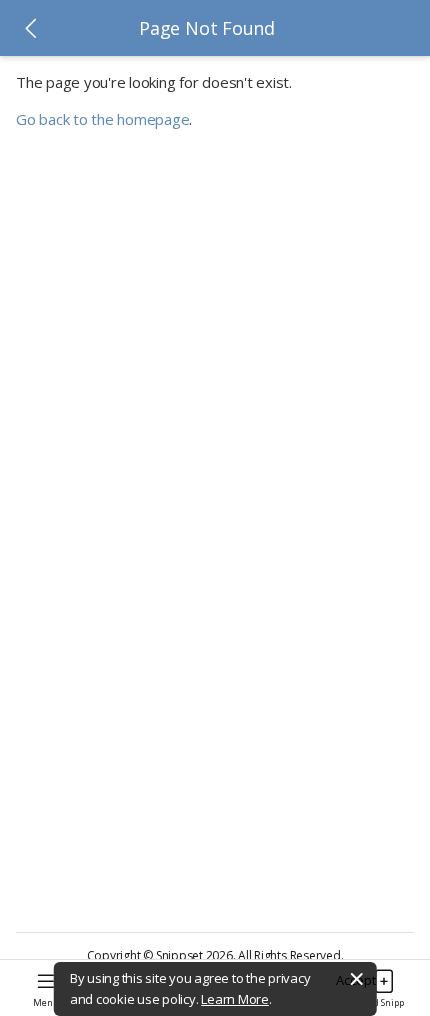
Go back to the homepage (102, 119)
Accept (356, 980)
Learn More (235, 999)
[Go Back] (31, 28)
